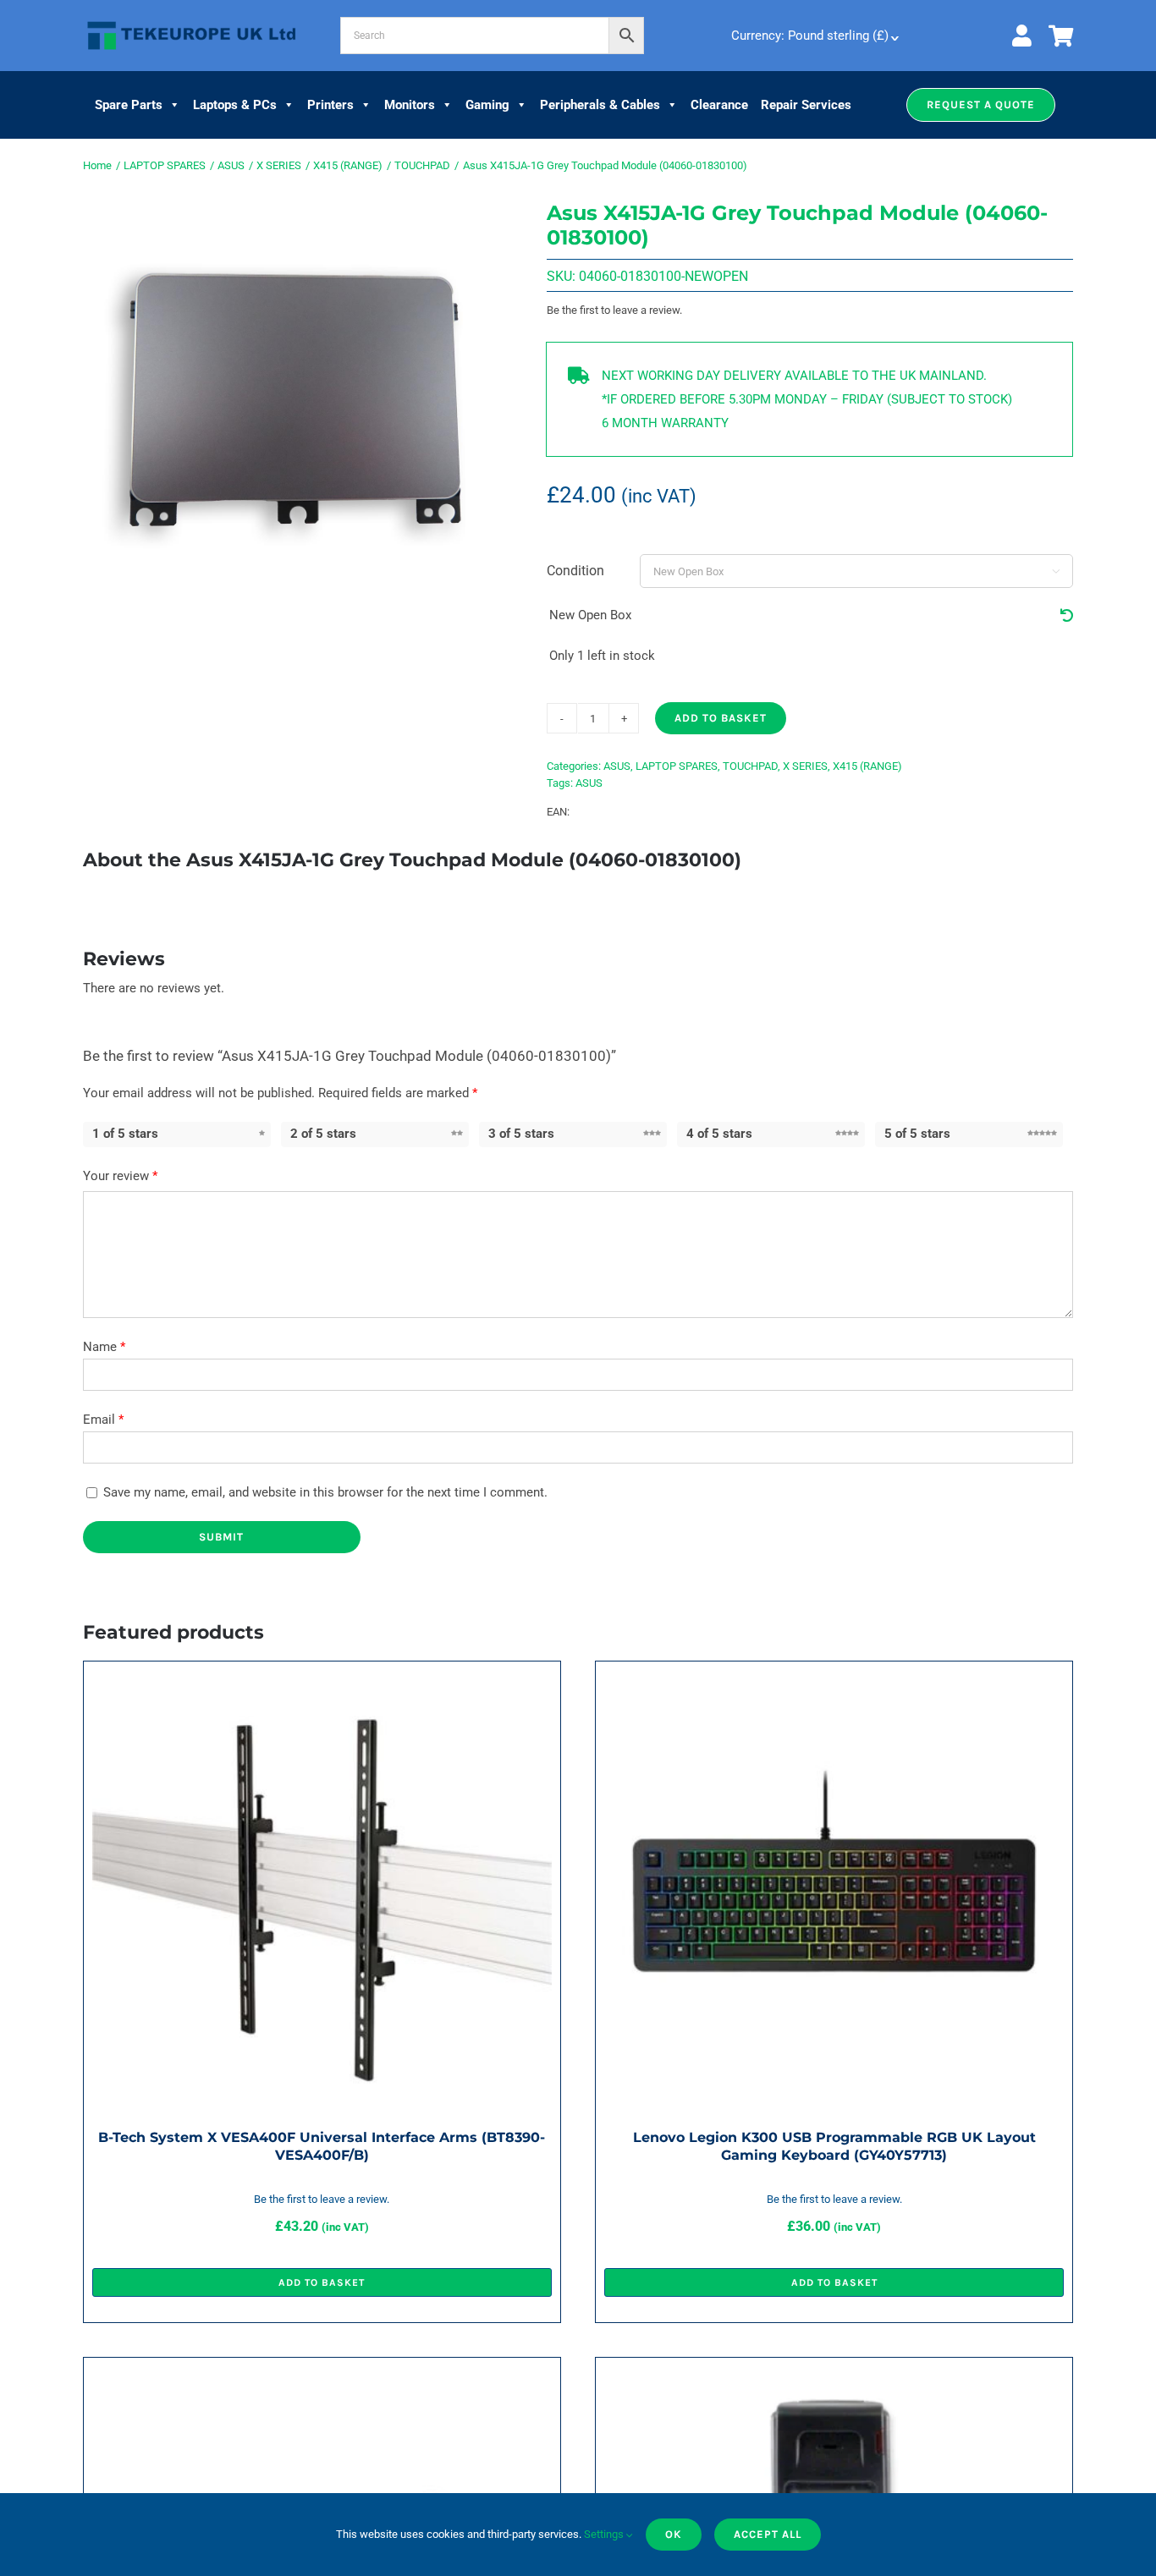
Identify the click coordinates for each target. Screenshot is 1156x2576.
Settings (605, 2534)
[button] (981, 105)
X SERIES (805, 766)
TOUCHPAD (750, 766)
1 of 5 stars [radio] (125, 1134)
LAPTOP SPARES (677, 766)
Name (104, 1347)
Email (103, 1420)
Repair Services (806, 105)
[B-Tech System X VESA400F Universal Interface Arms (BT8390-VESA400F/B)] (322, 1682)
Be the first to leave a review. (614, 310)
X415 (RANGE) (867, 766)
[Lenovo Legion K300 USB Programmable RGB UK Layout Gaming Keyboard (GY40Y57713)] (834, 1682)
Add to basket (721, 718)
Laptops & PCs (235, 105)
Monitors (410, 105)
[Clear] (1067, 616)
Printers (330, 105)
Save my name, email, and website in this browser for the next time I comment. (325, 1492)
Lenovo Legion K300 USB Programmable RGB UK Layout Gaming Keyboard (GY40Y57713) (834, 2146)
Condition (575, 571)
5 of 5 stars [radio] (917, 1134)
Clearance (719, 105)
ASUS (617, 766)
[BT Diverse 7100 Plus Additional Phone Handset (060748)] (834, 2378)
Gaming (487, 105)
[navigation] (813, 36)
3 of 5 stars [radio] (521, 1134)
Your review (120, 1176)
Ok (674, 2534)
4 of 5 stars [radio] (719, 1134)
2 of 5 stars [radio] (323, 1134)
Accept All (768, 2534)
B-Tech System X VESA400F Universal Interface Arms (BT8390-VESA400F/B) (322, 2146)
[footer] (192, 22)
